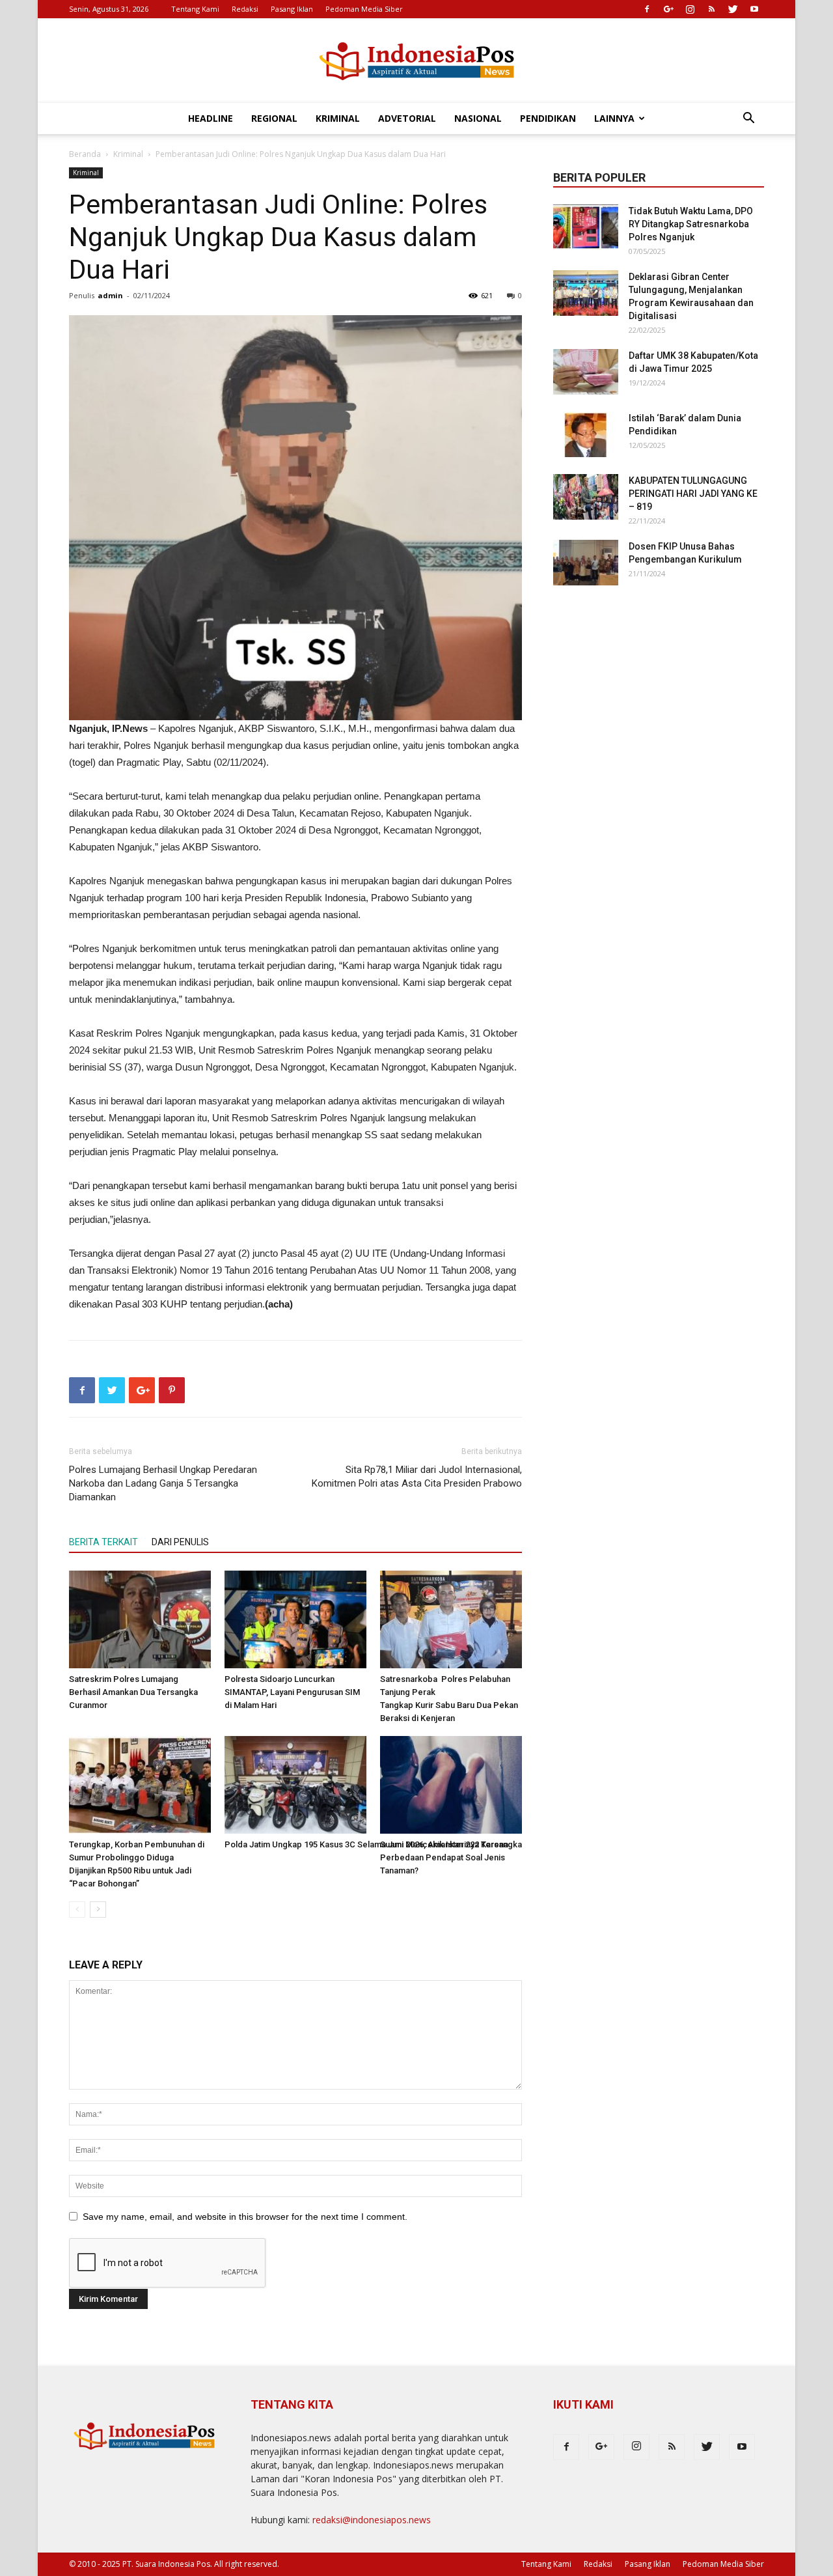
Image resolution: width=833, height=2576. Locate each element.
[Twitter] (733, 9)
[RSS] (711, 9)
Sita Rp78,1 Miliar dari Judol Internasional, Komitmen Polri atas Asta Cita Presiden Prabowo (417, 1477)
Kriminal (338, 118)
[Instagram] (690, 9)
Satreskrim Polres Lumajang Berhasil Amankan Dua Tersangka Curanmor (133, 1692)
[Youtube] (754, 9)
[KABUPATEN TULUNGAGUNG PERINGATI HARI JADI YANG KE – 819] (586, 497)
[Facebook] (647, 9)
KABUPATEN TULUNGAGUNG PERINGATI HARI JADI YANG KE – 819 (693, 494)
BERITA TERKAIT (103, 1542)
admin (110, 295)
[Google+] (668, 9)
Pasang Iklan (292, 9)
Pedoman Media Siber (364, 9)
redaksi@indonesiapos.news (372, 2520)
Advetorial (407, 118)
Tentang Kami (195, 9)
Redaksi (245, 9)
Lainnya (614, 118)
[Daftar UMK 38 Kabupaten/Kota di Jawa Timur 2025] (586, 372)
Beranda (85, 154)
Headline (211, 118)
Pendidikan (548, 118)
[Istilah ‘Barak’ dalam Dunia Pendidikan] (586, 434)
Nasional (478, 118)
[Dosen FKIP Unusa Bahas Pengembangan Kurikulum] (586, 563)
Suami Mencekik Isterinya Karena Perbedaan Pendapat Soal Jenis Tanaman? (444, 1857)
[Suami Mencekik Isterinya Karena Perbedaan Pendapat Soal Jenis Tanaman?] (451, 1785)
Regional (274, 118)
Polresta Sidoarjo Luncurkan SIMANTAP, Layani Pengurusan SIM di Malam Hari (292, 1692)
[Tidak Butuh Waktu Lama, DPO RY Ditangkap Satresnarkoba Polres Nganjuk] (586, 227)
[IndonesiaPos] (416, 62)
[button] (748, 119)
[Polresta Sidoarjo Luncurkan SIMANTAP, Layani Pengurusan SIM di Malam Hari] (295, 1619)
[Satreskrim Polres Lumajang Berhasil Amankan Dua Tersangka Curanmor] (140, 1619)
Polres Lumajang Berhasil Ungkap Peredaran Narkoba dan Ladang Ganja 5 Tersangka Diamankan (163, 1483)
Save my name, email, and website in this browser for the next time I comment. (245, 2217)
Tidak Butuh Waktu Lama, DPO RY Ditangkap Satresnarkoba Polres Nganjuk (691, 224)
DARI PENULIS (180, 1542)
